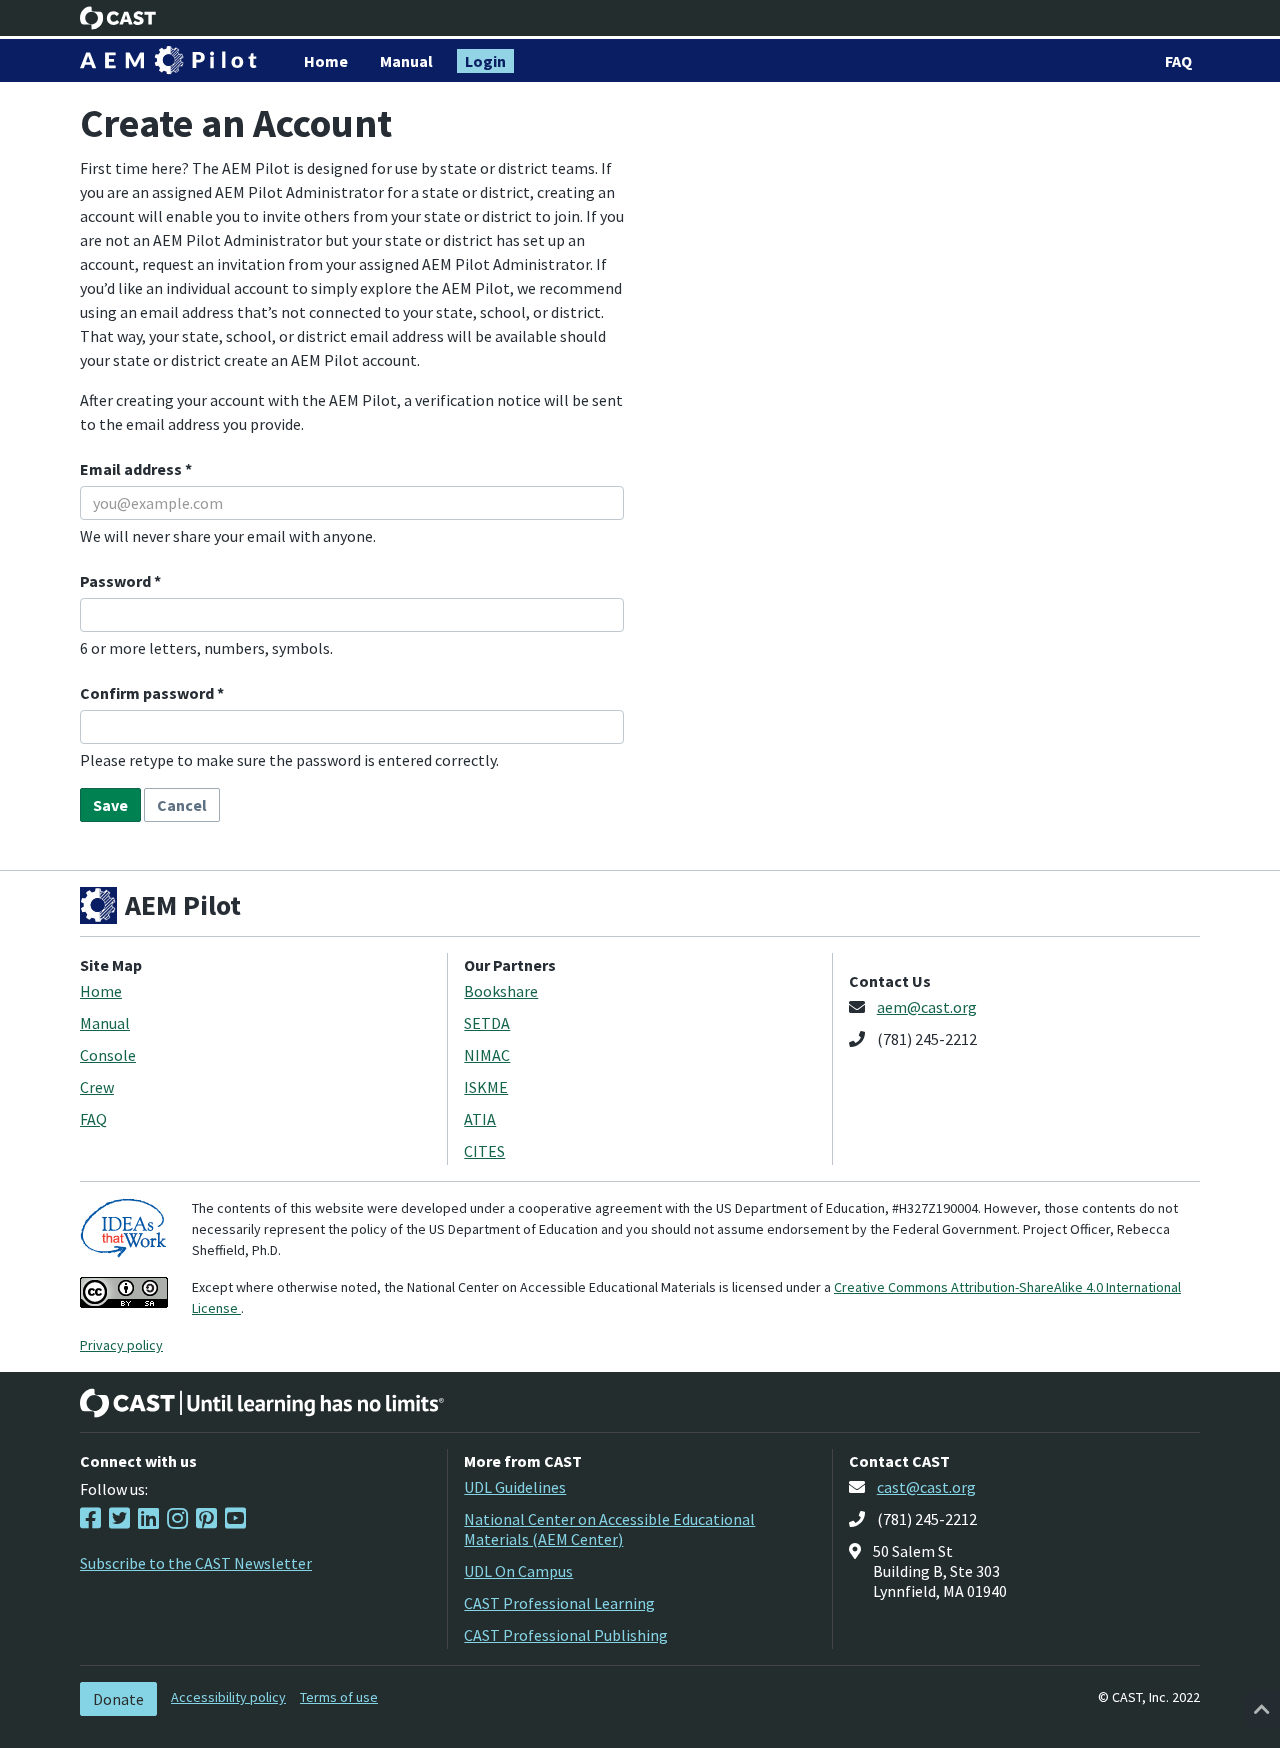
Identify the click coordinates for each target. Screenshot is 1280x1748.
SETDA (487, 1023)
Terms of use (339, 1697)
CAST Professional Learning (559, 1603)
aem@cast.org (927, 1007)
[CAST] (118, 18)
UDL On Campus (518, 1571)
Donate (118, 1699)
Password (117, 581)
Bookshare (501, 991)
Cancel (182, 805)
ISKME (486, 1087)
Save (110, 805)
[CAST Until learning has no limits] (262, 1403)
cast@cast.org (926, 1487)
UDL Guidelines (515, 1487)
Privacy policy (121, 1345)
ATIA (480, 1119)
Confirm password (148, 693)
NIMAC (487, 1055)
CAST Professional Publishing (566, 1635)
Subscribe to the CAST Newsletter (196, 1563)
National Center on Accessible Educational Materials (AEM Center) (609, 1529)
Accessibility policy (228, 1697)
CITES (484, 1151)
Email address (132, 469)
